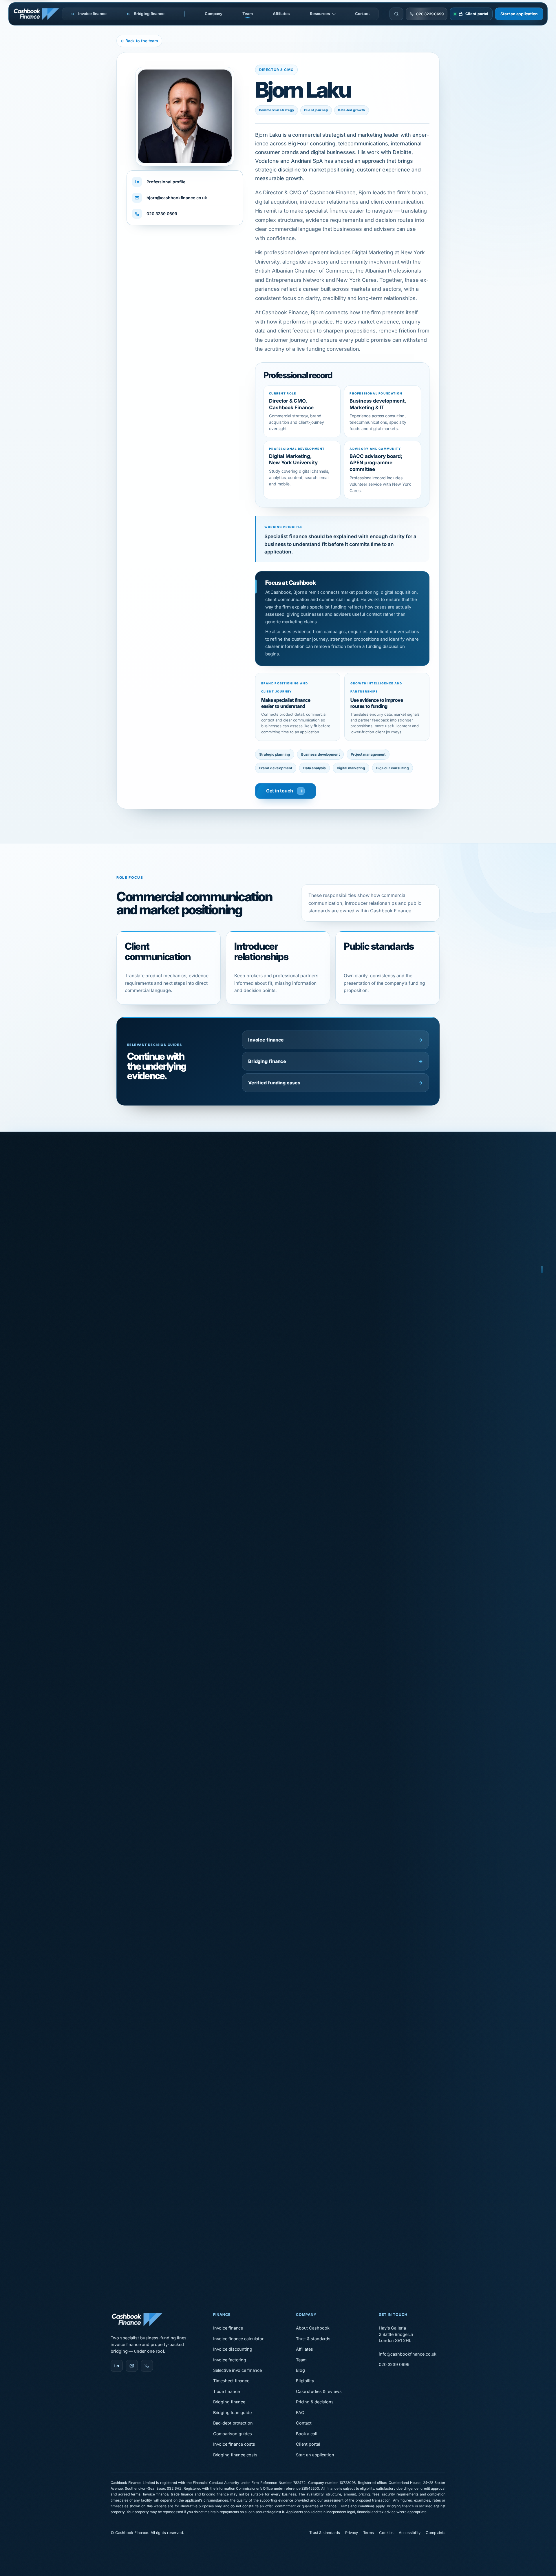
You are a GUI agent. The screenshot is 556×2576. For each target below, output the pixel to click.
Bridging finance (335, 1061)
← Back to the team (139, 41)
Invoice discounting (233, 2349)
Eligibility (305, 2381)
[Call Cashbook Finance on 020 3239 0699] (147, 2366)
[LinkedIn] (117, 2366)
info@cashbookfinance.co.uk (408, 2354)
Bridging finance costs (235, 2455)
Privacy (351, 2533)
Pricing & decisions (315, 2402)
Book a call (307, 2434)
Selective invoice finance (237, 2370)
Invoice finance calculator (238, 2339)
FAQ (300, 2413)
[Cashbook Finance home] (37, 14)
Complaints (436, 2533)
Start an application (519, 14)
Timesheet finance (231, 2381)
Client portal (308, 2444)
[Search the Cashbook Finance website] (396, 14)
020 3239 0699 (162, 214)
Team (247, 14)
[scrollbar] (542, 1288)
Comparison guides (233, 2434)
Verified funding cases (335, 1083)
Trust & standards (313, 2339)
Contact (362, 14)
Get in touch (280, 791)
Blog (300, 2370)
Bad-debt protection (233, 2423)
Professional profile (166, 182)
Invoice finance (335, 1040)
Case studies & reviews (319, 2391)
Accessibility (410, 2533)
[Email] (132, 2366)
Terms (369, 2533)
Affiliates (281, 14)
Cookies (386, 2533)
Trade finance (226, 2391)
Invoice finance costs (234, 2444)
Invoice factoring (230, 2360)
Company (214, 14)
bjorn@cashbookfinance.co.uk (177, 198)
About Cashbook (313, 2328)
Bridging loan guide (232, 2413)
